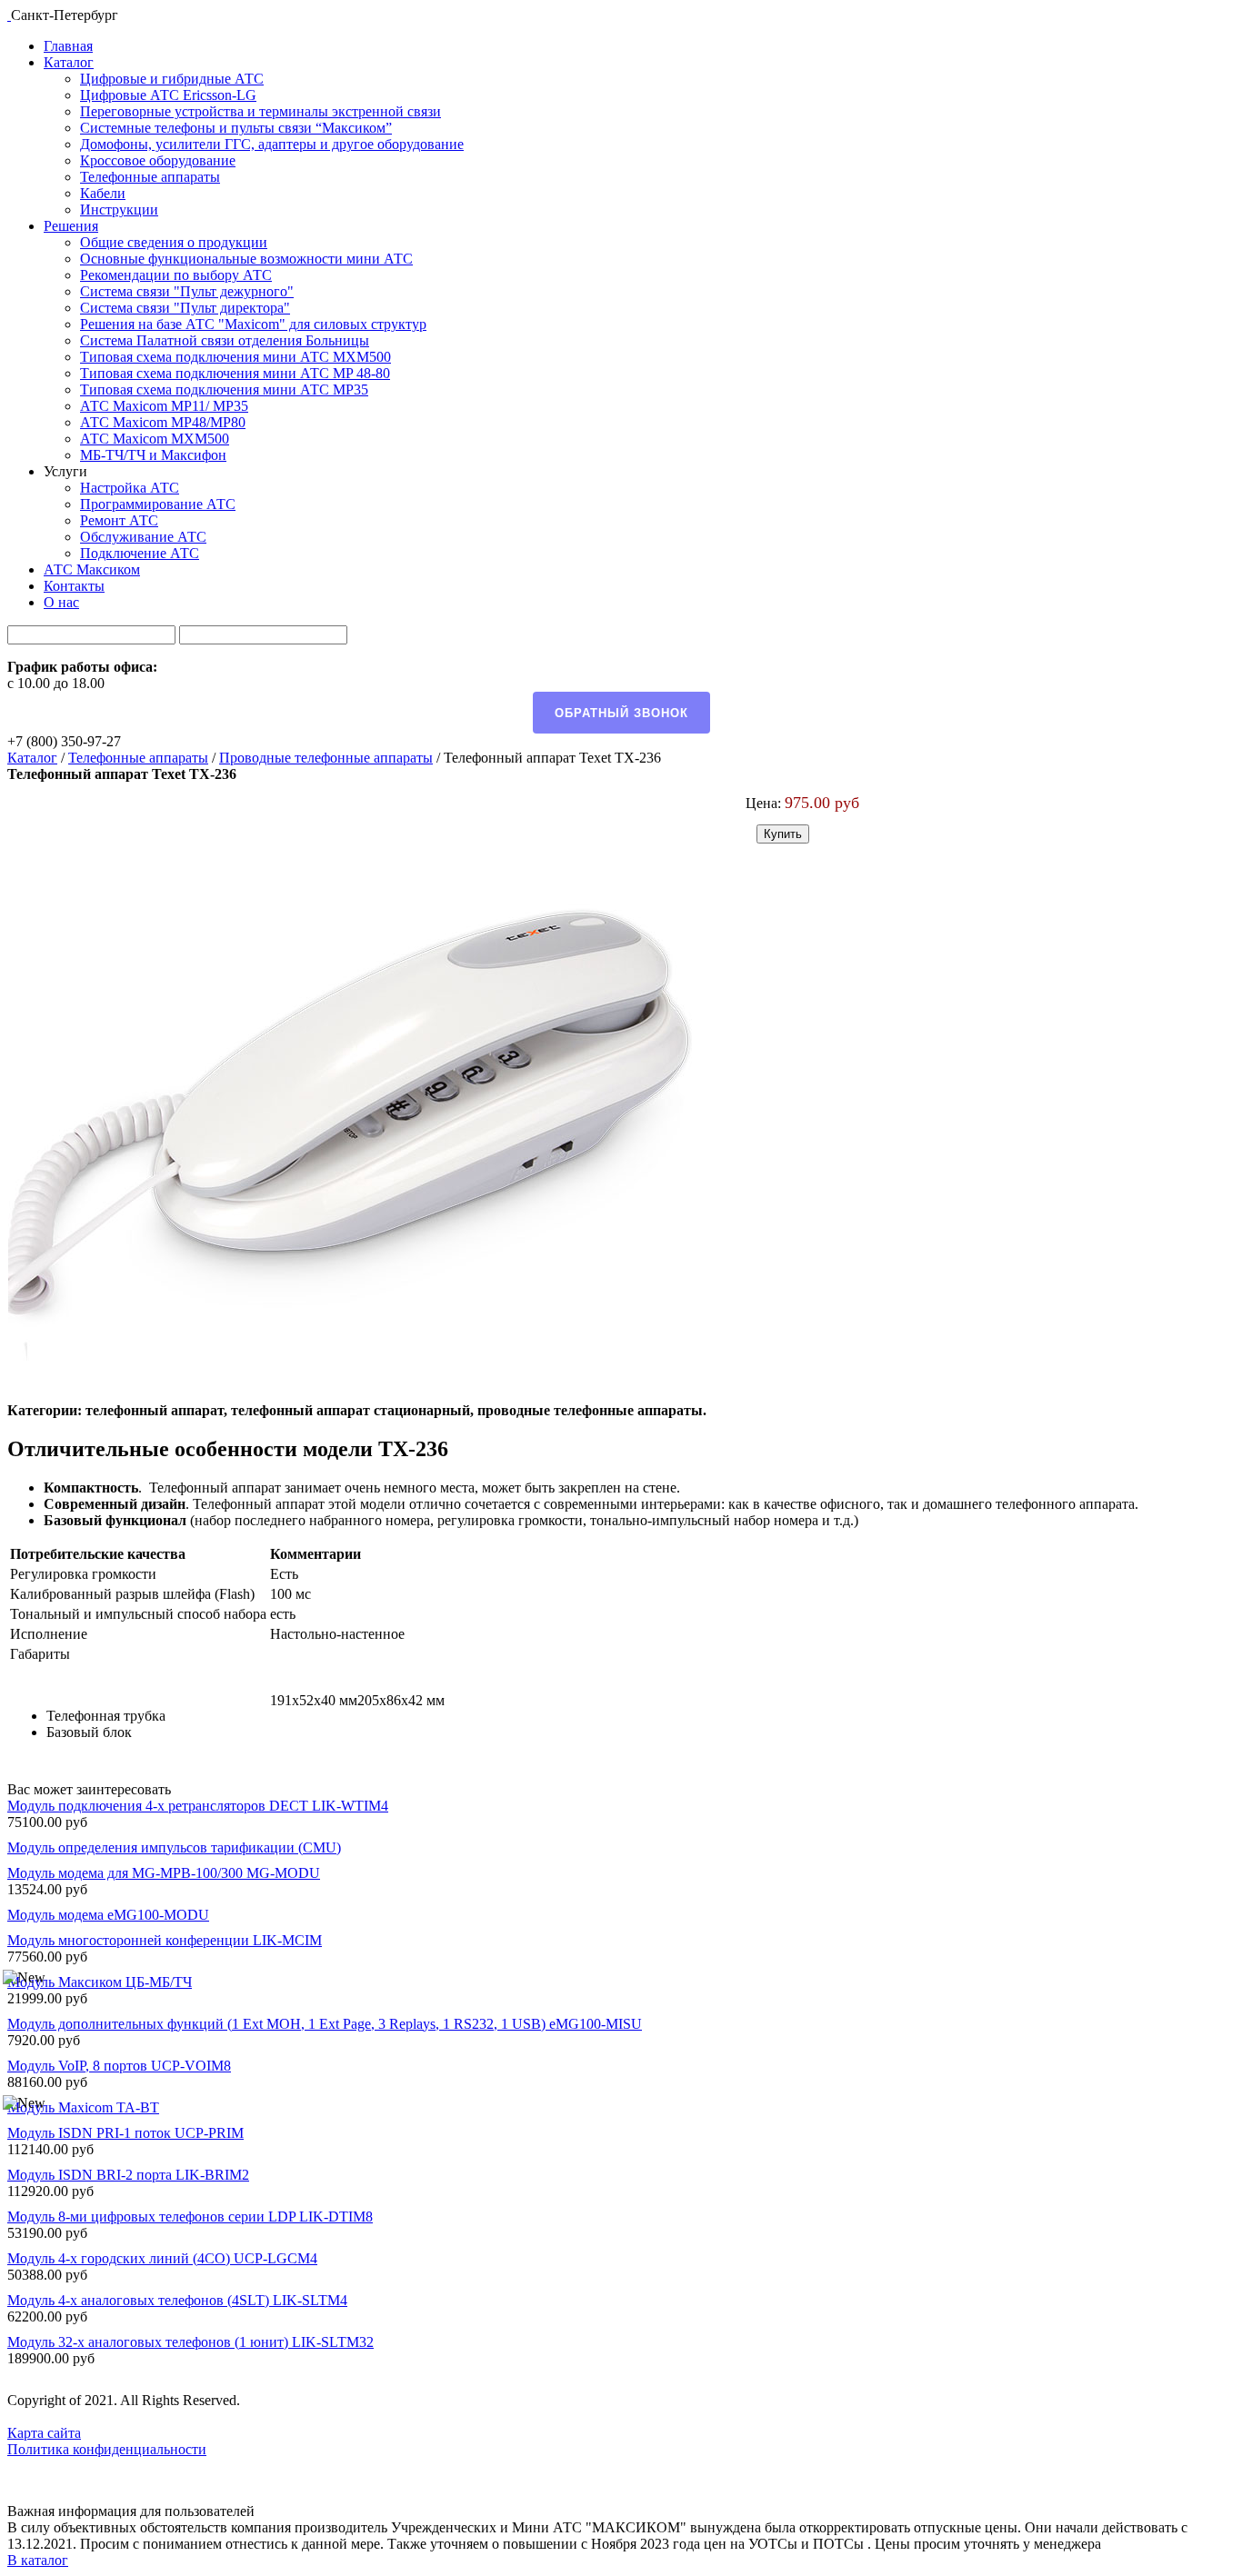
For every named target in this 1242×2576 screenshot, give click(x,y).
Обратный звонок (621, 713)
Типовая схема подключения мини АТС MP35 (224, 389)
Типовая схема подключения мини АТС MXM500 (235, 357)
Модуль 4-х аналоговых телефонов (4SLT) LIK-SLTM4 (177, 2300)
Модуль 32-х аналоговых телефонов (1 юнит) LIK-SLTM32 (190, 2342)
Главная (68, 46)
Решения (71, 226)
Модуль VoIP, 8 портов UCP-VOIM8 (119, 2066)
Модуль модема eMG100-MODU (108, 1915)
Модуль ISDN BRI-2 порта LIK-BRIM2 (128, 2175)
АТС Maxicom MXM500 (155, 439)
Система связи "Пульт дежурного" (187, 291)
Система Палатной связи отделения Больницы (225, 340)
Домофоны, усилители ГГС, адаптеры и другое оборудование (272, 144)
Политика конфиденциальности (107, 2449)
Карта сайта (44, 2433)
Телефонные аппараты (150, 177)
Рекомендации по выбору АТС (176, 275)
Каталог (69, 62)
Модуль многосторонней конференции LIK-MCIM (165, 1940)
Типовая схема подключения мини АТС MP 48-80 (235, 373)
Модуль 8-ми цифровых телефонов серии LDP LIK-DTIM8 (190, 2217)
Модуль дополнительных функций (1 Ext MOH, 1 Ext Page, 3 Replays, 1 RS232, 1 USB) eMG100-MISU (325, 2024)
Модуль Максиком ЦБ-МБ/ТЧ (100, 1982)
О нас (61, 602)
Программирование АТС (158, 504)
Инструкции (119, 210)
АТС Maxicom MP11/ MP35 (164, 406)
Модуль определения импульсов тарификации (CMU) (174, 1847)
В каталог (38, 2560)
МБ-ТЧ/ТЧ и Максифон (153, 455)
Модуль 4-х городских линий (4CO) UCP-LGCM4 (162, 2258)
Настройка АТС (130, 488)
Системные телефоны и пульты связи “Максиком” (236, 128)
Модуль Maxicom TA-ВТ (83, 2107)
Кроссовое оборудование (158, 160)
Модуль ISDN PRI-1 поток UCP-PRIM (125, 2133)
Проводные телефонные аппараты (326, 758)
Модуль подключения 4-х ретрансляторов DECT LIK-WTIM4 (198, 1806)
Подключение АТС (140, 553)
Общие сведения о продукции (174, 242)
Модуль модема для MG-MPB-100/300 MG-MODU (164, 1873)
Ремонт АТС (119, 520)
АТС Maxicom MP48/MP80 (163, 422)
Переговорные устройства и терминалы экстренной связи (260, 111)
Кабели (103, 193)
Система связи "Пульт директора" (185, 308)
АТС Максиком (92, 569)
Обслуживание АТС (143, 537)
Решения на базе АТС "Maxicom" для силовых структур (253, 324)
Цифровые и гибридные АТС (172, 79)
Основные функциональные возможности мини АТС (246, 259)
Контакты (74, 586)
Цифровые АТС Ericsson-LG (168, 95)
